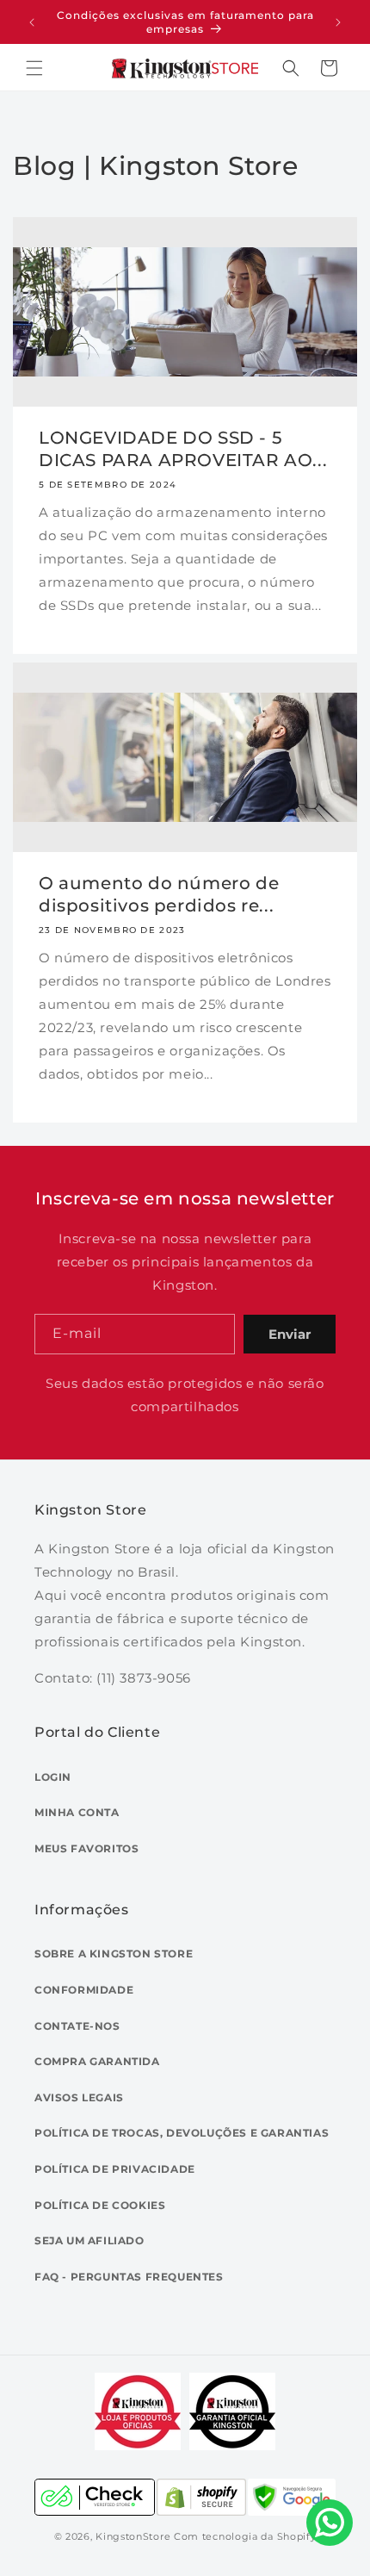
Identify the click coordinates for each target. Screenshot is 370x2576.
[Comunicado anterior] (32, 22)
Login (53, 1777)
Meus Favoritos (86, 1848)
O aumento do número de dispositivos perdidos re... (159, 894)
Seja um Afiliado (89, 2240)
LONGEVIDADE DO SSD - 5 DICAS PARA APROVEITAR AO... (183, 449)
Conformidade (84, 1990)
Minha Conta (77, 1812)
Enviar (290, 1334)
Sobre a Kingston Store (114, 1954)
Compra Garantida (97, 2061)
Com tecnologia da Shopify (245, 2536)
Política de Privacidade (115, 2169)
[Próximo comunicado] (338, 22)
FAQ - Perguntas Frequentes (129, 2277)
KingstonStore (133, 2536)
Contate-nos (77, 2026)
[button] (34, 68)
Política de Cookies (100, 2205)
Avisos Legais (79, 2097)
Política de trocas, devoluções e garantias (182, 2133)
